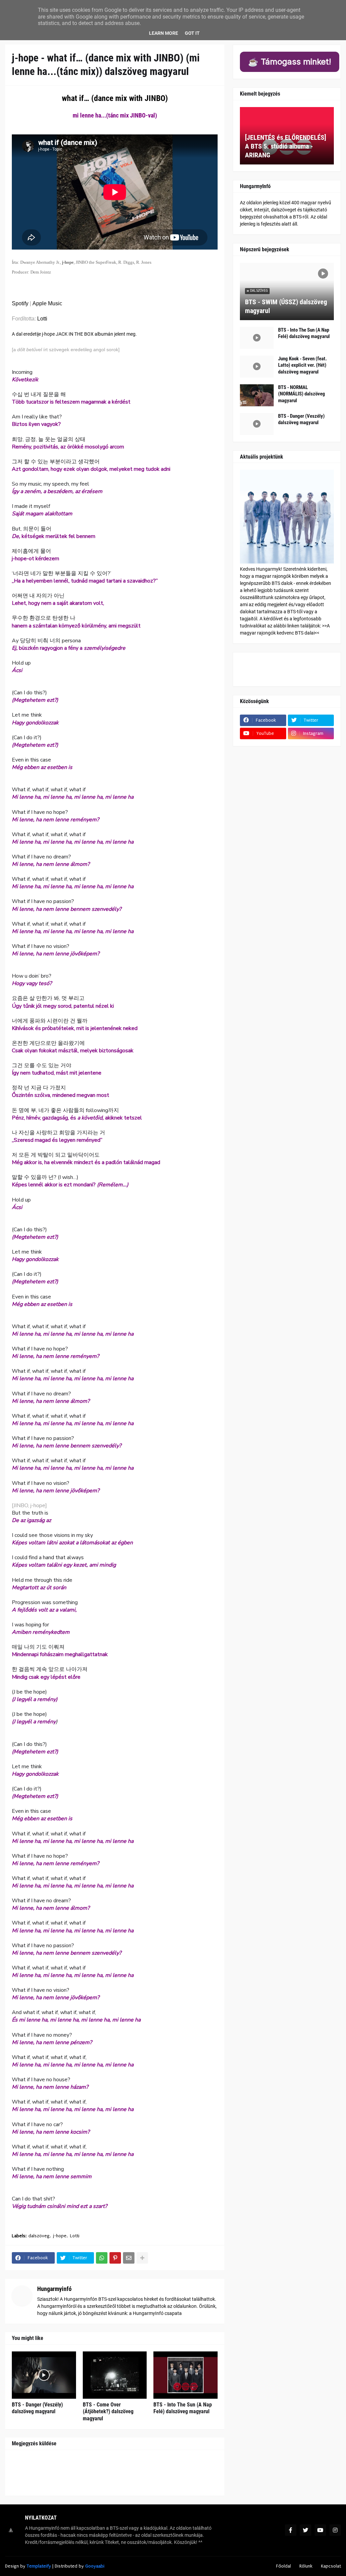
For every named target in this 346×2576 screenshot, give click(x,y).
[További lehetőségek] (142, 2258)
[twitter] (305, 2530)
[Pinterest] (115, 2258)
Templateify (39, 2566)
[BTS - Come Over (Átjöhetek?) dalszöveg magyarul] (115, 2375)
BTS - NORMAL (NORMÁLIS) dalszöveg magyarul (302, 394)
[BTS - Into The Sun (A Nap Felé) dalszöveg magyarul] (186, 2375)
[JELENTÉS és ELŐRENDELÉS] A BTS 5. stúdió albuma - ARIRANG (286, 146)
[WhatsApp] (102, 2258)
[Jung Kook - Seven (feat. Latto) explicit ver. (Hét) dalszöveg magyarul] (257, 367)
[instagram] (335, 2530)
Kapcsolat (331, 2566)
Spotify (20, 303)
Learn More (164, 33)
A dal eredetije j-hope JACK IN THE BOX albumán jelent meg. (74, 334)
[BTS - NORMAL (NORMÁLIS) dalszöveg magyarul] (257, 395)
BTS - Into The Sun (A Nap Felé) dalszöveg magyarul (183, 2408)
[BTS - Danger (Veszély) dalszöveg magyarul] (44, 2375)
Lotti (42, 319)
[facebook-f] (291, 2530)
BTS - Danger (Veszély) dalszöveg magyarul (37, 2408)
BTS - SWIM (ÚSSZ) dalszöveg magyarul (286, 306)
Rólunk (306, 2566)
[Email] (129, 2258)
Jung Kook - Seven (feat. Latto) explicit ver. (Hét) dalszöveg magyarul (302, 365)
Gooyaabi (95, 2566)
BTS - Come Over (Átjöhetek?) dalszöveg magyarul (108, 2412)
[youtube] (320, 2530)
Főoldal (283, 2566)
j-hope (60, 2236)
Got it (192, 33)
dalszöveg (39, 2236)
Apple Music (47, 303)
